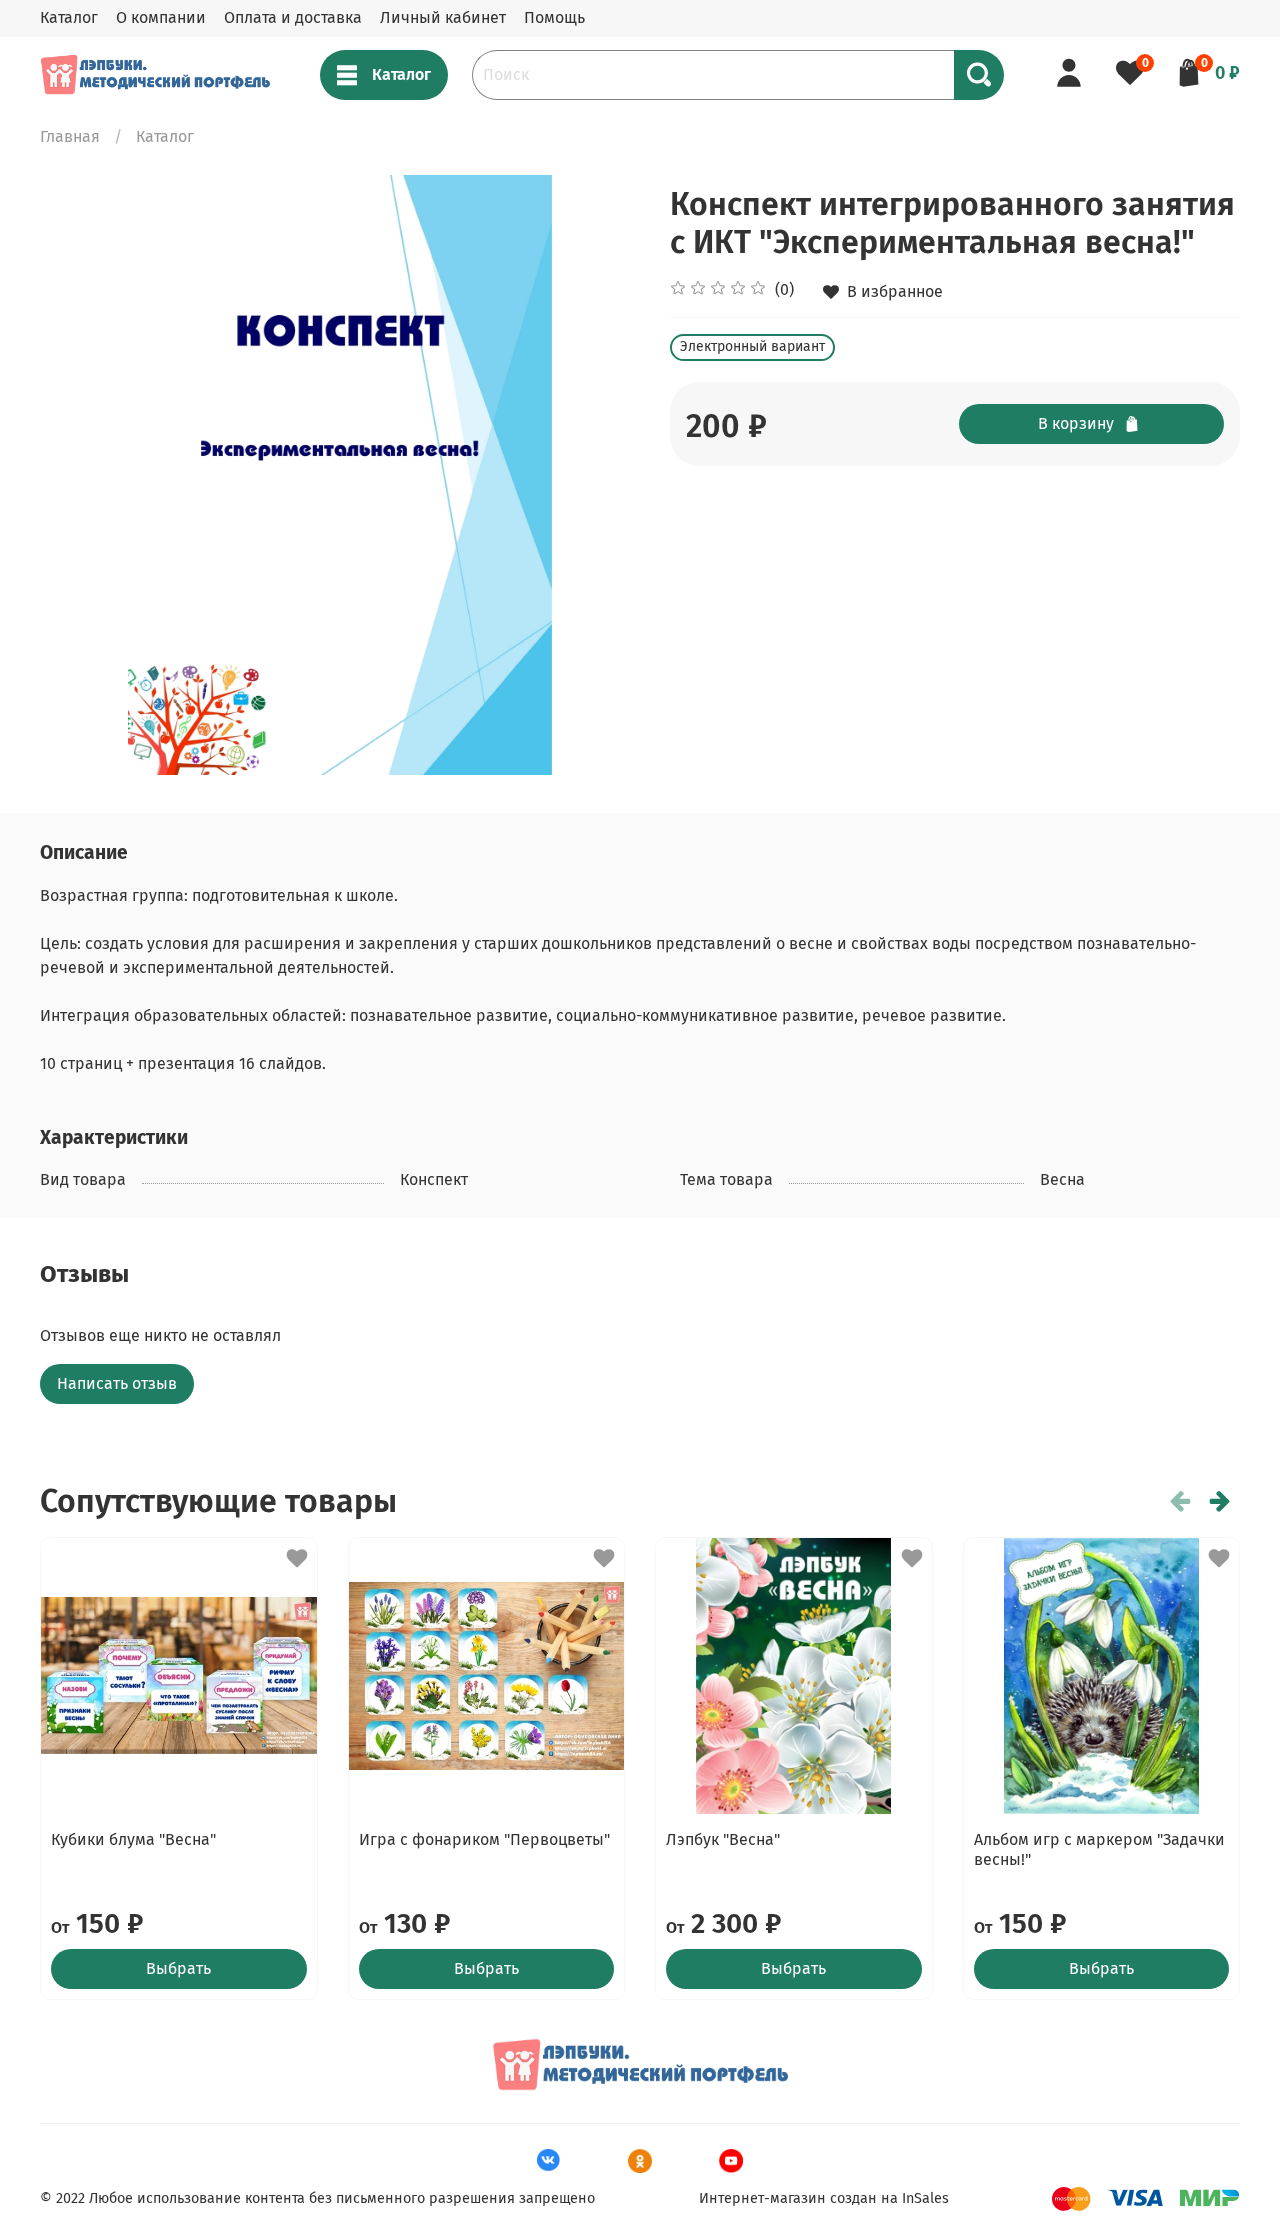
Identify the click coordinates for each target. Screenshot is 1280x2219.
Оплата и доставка (293, 17)
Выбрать (178, 1968)
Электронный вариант (752, 346)
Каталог (69, 17)
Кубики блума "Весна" (133, 1839)
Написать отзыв (117, 1383)
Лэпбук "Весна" (723, 1839)
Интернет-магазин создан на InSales (824, 2198)
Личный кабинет (443, 17)
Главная (70, 136)
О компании (161, 17)
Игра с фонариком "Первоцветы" (484, 1839)
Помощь (554, 17)
